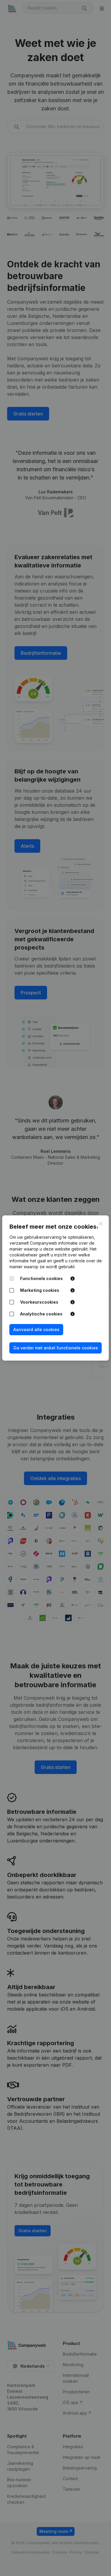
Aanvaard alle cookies (36, 1329)
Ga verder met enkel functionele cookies (56, 1348)
